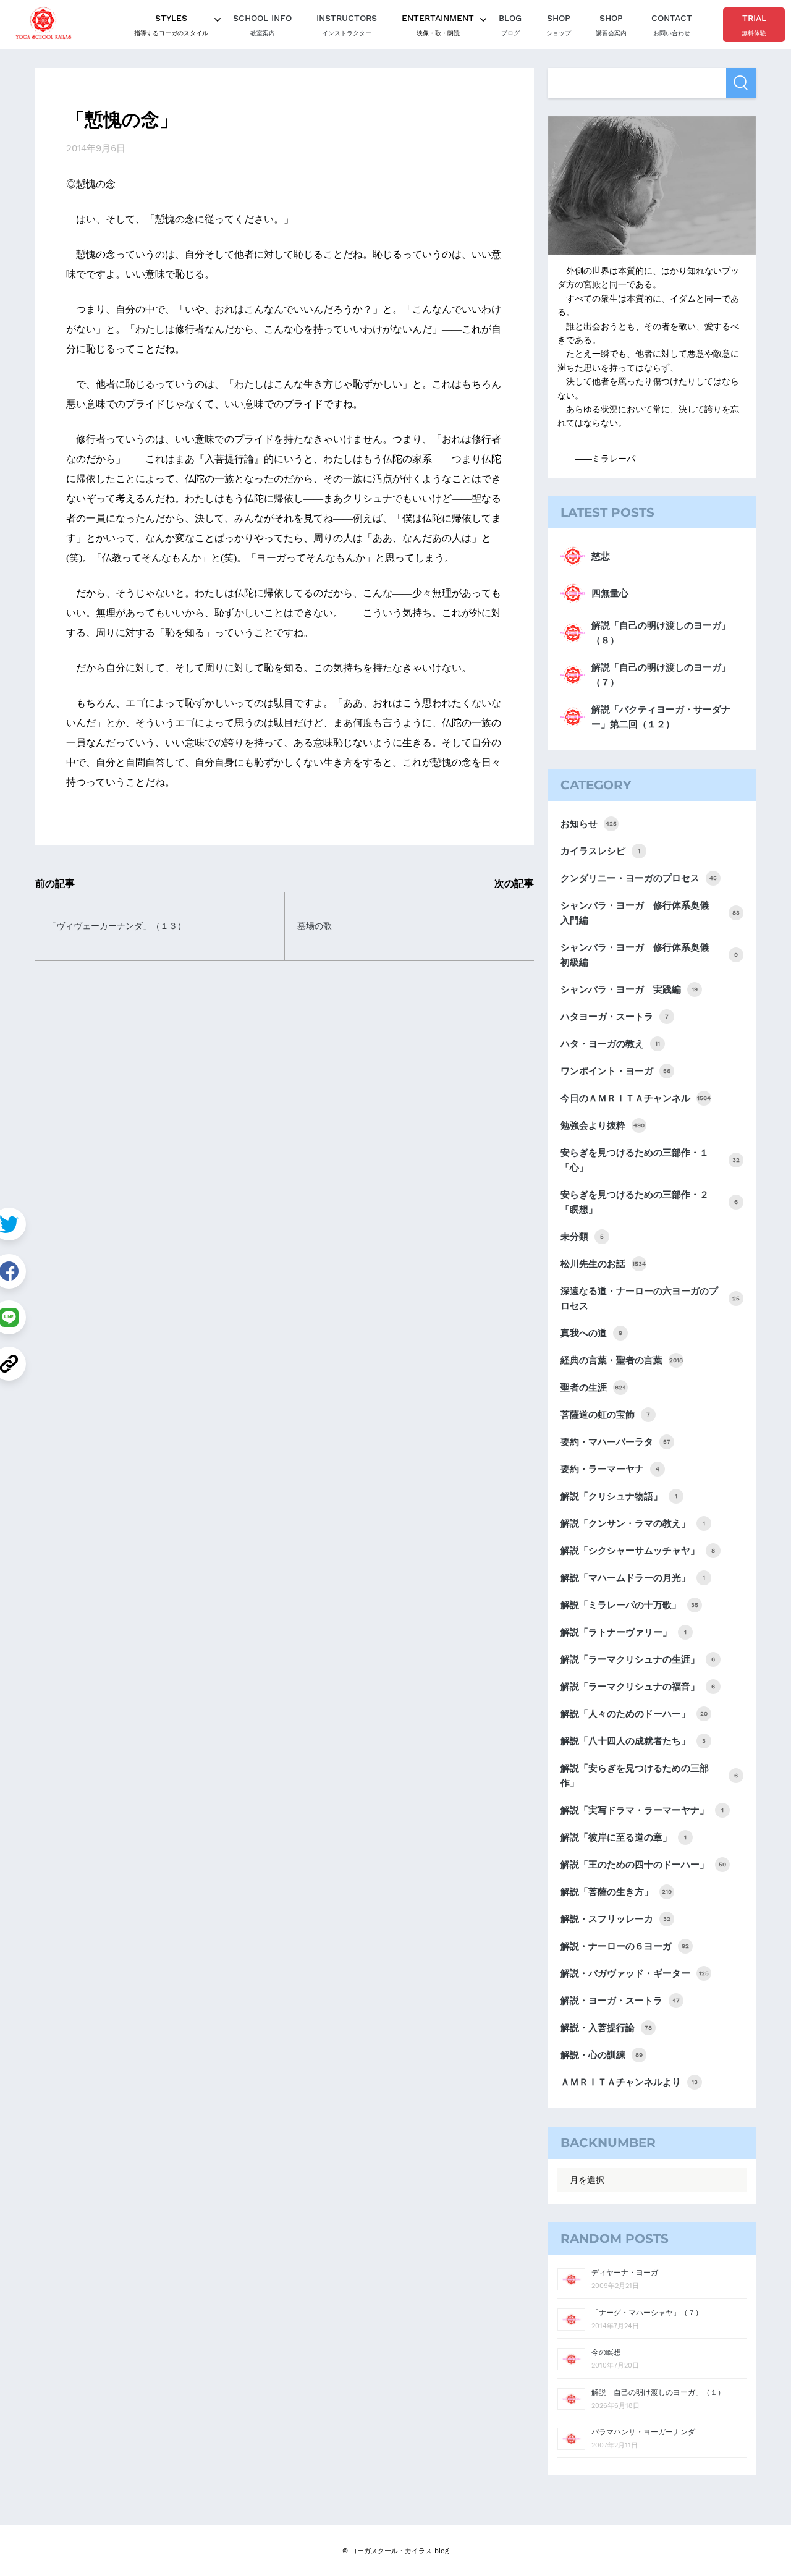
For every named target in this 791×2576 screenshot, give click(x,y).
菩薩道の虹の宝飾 (605, 1415)
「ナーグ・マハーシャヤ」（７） (647, 2313)
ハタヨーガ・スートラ (615, 1017)
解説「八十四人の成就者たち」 (633, 1741)
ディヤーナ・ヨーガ (625, 2273)
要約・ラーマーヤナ (610, 1469)
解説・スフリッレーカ (615, 1919)
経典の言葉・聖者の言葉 (622, 1360)
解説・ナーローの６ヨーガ (625, 1946)
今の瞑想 (606, 2352)
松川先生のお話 (603, 1264)
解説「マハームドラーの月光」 (633, 1578)
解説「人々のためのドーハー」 (634, 1714)
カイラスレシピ (600, 851)
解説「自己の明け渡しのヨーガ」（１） (658, 2392)
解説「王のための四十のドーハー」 (643, 1865)
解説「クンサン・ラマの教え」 (633, 1523)
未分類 (582, 1237)
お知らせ (589, 824)
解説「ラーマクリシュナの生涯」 (638, 1659)
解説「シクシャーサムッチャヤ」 (638, 1551)
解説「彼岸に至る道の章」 (624, 1837)
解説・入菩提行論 (606, 2028)
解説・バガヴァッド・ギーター (635, 1973)
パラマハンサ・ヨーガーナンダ (643, 2432)
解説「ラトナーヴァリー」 (624, 1632)
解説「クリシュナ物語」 (619, 1496)
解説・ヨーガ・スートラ (620, 2001)
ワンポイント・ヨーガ (615, 1071)
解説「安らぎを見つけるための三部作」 (649, 1776)
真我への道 (591, 1333)
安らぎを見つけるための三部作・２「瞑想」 (649, 1202)
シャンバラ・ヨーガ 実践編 (629, 989)
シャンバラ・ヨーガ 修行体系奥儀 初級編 (649, 955)
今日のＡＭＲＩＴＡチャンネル (636, 1098)
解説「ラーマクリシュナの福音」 (638, 1687)
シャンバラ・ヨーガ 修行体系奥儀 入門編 (650, 913)
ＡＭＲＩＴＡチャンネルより (629, 2082)
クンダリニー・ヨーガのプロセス (639, 878)
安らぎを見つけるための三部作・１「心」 (650, 1160)
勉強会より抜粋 (603, 1125)
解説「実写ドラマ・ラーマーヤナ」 (642, 1810)
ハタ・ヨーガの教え (610, 1044)
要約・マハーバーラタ (615, 1442)
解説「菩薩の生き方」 (616, 1892)
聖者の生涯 (593, 1388)
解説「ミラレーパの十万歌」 (629, 1605)
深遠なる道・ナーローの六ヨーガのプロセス (650, 1299)
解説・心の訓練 (602, 2055)
